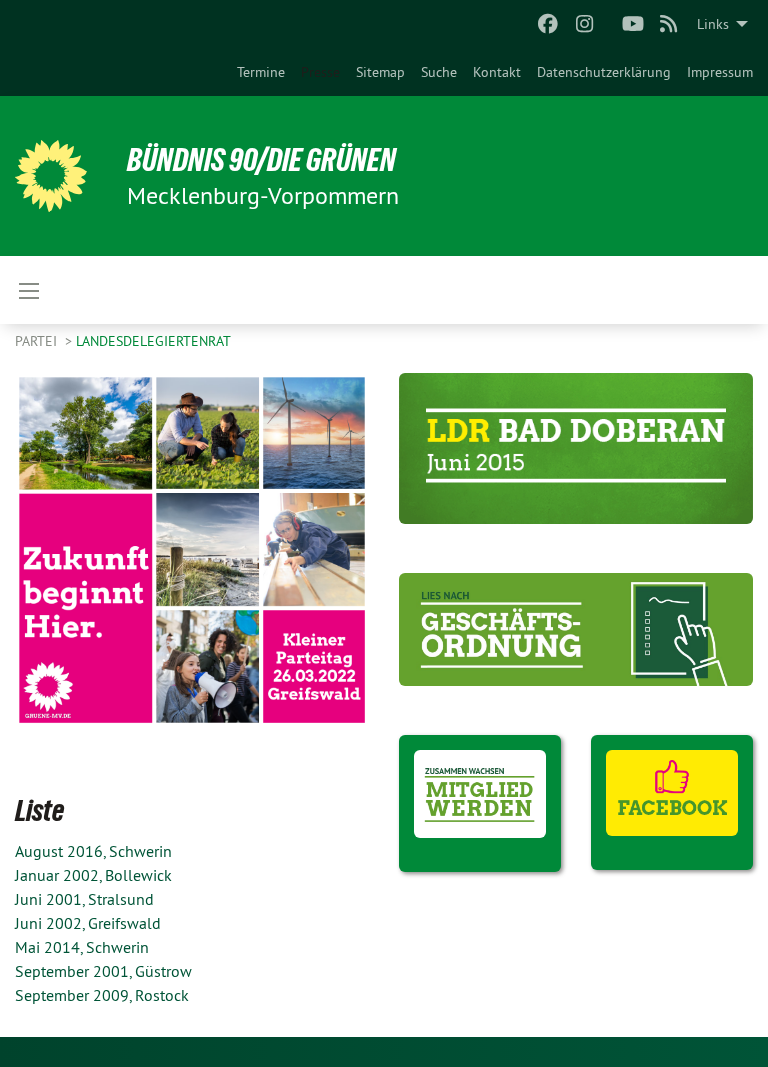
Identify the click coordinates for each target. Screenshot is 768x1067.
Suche (439, 72)
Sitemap (380, 72)
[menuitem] (261, 72)
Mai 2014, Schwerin (82, 947)
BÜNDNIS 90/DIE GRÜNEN (261, 160)
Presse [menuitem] (320, 72)
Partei (38, 341)
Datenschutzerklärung (604, 72)
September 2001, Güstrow (103, 971)
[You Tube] (632, 24)
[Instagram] (584, 24)
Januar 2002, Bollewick (93, 875)
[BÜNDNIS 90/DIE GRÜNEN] (51, 176)
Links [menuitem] (713, 24)
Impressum (720, 72)
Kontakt (497, 72)
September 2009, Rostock (102, 995)
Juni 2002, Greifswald (88, 923)
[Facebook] (548, 24)
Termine (261, 72)
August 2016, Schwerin (93, 851)
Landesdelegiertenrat (153, 341)
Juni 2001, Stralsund (84, 899)
